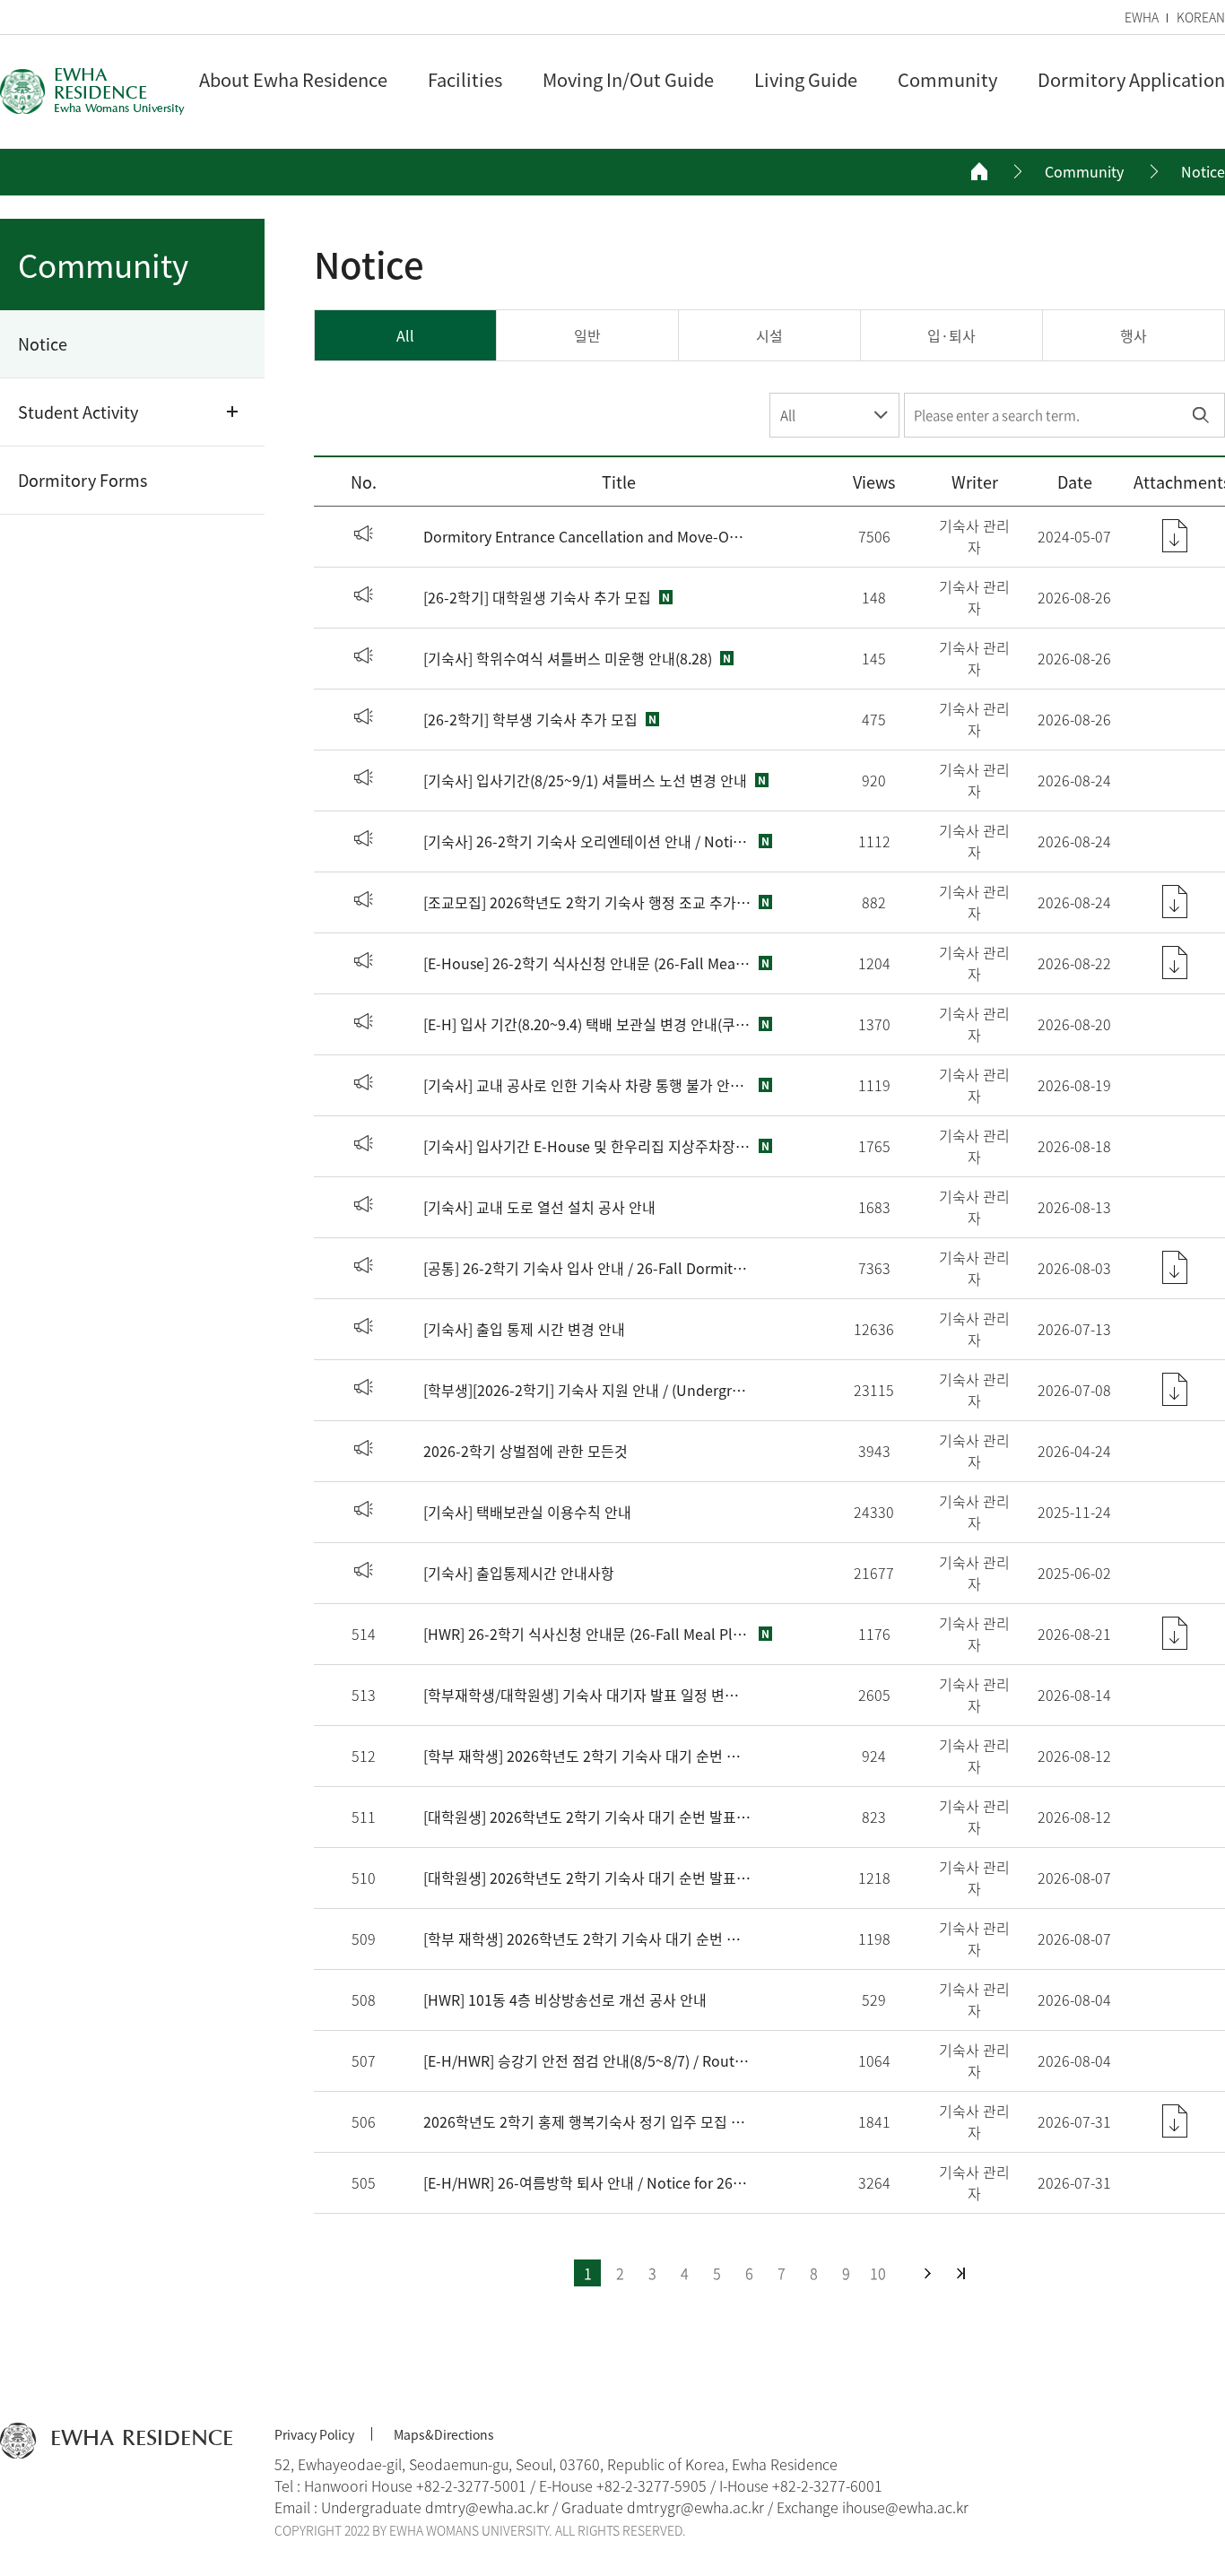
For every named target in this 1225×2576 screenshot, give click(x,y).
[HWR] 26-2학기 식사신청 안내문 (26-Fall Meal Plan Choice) (587, 1634)
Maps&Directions (444, 2434)
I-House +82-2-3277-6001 (801, 2485)
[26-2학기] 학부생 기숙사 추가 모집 (530, 719)
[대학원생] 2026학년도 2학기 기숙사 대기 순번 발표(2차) (587, 1817)
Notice (1203, 172)
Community (1084, 172)
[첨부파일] (1175, 536)
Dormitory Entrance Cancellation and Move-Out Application (587, 536)
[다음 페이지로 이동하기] (928, 2273)
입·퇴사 (951, 335)
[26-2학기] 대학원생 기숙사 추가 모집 (537, 597)
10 (878, 2273)
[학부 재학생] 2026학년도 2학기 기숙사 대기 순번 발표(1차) (587, 1939)
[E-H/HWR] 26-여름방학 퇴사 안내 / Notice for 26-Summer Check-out (587, 2182)
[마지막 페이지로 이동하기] (961, 2273)
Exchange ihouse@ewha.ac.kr (873, 2507)
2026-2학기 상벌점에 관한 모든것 (526, 1451)
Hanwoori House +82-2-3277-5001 (415, 2485)
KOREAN (1201, 17)
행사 (1134, 335)
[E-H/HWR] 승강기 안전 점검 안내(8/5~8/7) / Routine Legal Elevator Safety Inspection (587, 2060)
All (405, 335)
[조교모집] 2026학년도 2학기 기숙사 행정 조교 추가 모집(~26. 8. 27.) (587, 902)
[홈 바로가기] (979, 171)
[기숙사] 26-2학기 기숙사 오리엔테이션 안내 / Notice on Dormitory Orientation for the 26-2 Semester (587, 841)
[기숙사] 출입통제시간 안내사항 (519, 1573)
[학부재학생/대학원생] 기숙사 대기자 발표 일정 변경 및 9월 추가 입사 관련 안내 (587, 1695)
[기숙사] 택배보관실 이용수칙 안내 (527, 1512)
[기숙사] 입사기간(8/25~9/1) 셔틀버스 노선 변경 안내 (585, 780)
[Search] (1200, 415)
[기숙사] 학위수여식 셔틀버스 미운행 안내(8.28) (568, 658)
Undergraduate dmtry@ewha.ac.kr (435, 2507)
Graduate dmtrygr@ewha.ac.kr (663, 2507)
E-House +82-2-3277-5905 (623, 2485)
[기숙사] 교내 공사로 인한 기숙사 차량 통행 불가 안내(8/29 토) (587, 1085)
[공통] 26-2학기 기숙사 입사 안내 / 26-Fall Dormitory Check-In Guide (587, 1268)
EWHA (1142, 17)
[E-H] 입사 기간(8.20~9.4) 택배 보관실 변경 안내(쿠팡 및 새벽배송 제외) (587, 1024)
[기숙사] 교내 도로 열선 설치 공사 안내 (539, 1207)
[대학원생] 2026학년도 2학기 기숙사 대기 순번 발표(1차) (587, 1878)
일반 (587, 335)
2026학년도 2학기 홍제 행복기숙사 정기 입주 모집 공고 (587, 2121)
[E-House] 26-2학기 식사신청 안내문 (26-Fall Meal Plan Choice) (587, 963)
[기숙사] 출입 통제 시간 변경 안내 (524, 1329)
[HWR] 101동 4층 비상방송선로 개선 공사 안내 (565, 1999)
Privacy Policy (314, 2434)
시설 (769, 335)
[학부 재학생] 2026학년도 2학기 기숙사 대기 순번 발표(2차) (587, 1756)
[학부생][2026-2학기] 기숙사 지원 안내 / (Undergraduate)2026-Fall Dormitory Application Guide (587, 1390)
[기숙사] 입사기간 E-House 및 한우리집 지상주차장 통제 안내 (587, 1146)
